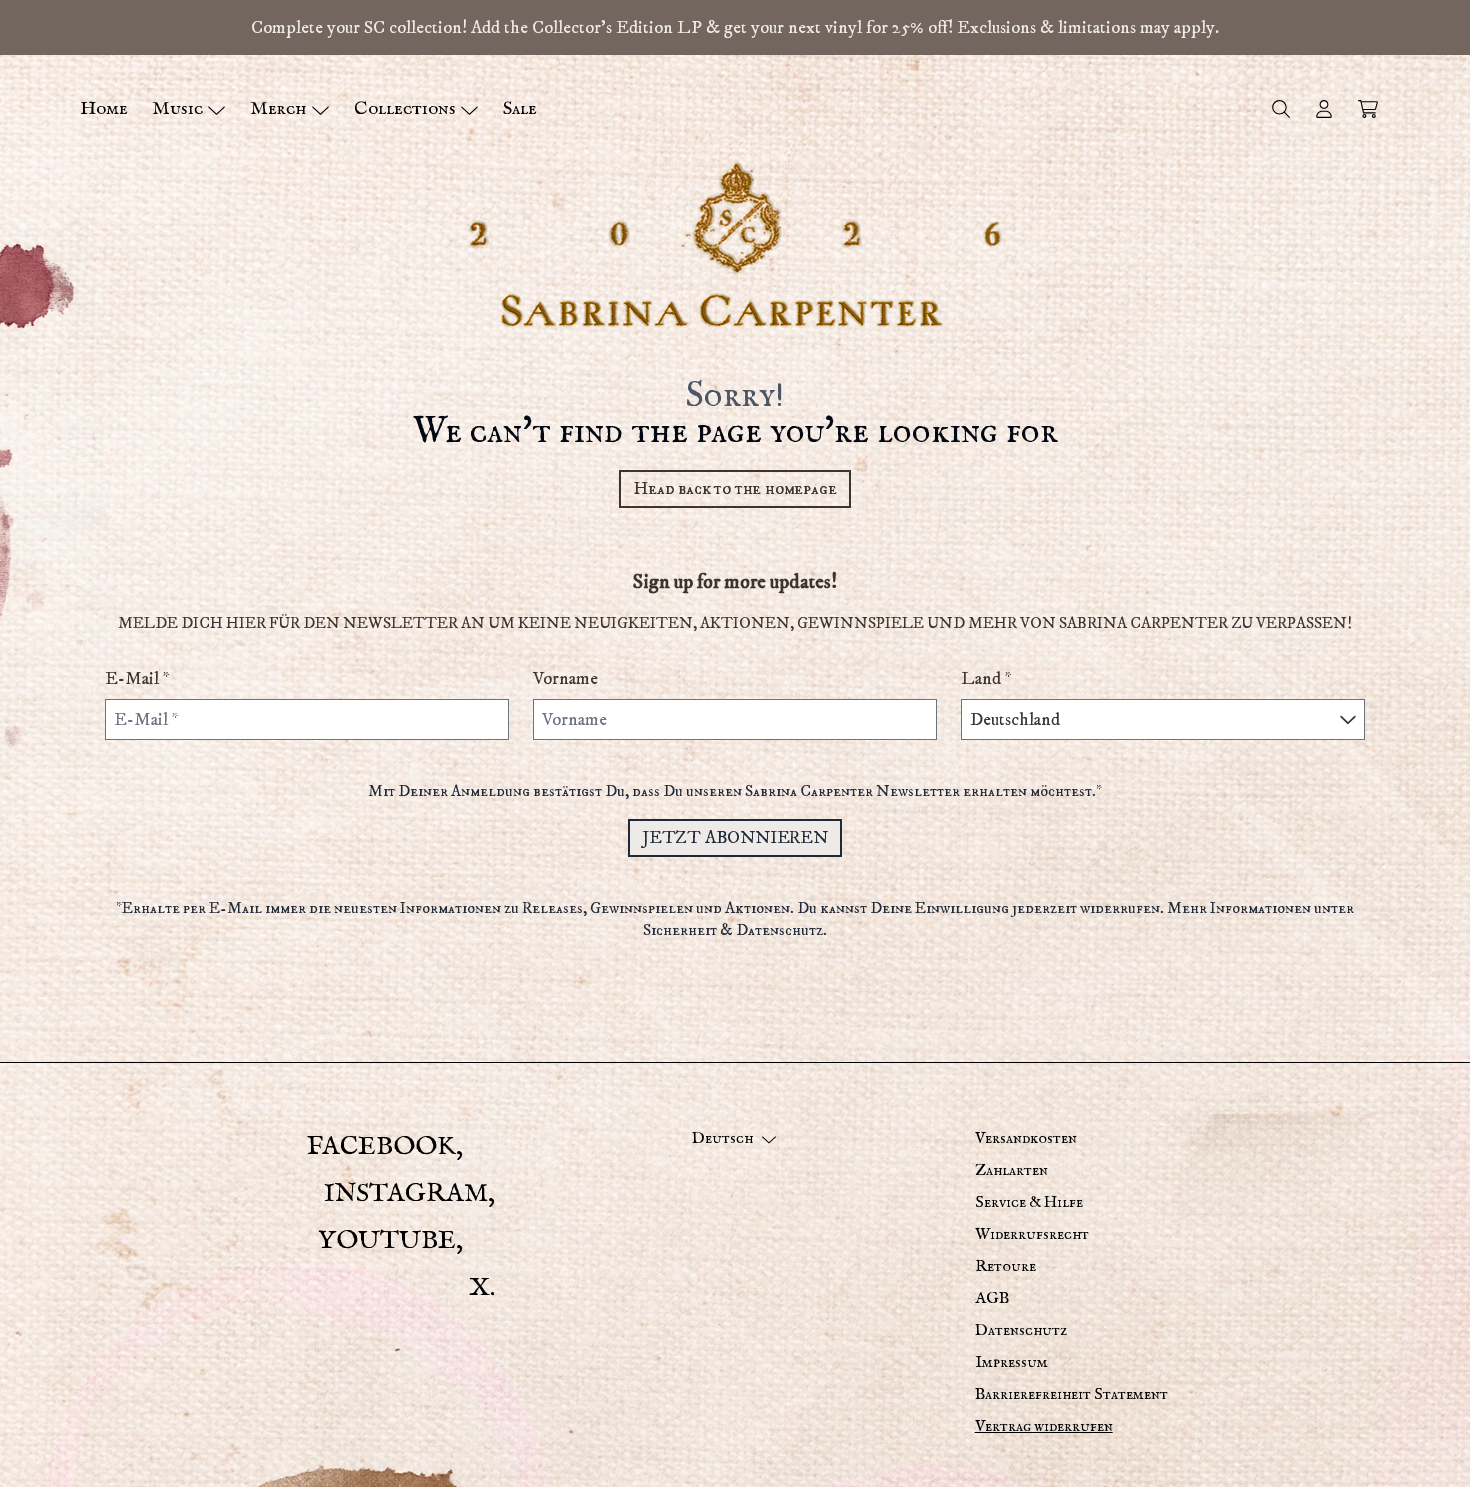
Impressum (1011, 1363)
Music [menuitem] (177, 109)
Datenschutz (1021, 1331)
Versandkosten (1026, 1139)
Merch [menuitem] (278, 109)
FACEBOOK (381, 1146)
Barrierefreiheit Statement (1071, 1395)
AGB (992, 1299)
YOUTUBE (387, 1240)
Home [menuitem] (104, 109)
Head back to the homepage (734, 488)
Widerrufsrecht (1032, 1235)
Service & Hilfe (1029, 1203)
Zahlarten (1011, 1171)
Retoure (1005, 1267)
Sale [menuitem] (520, 109)
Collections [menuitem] (405, 109)
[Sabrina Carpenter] (735, 244)
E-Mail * (137, 678)
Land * (986, 678)
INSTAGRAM (406, 1193)
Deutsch (722, 1139)
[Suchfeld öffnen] (1280, 109)
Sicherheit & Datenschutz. (735, 930)
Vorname (565, 678)
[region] (735, 27)
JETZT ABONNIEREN (735, 837)
